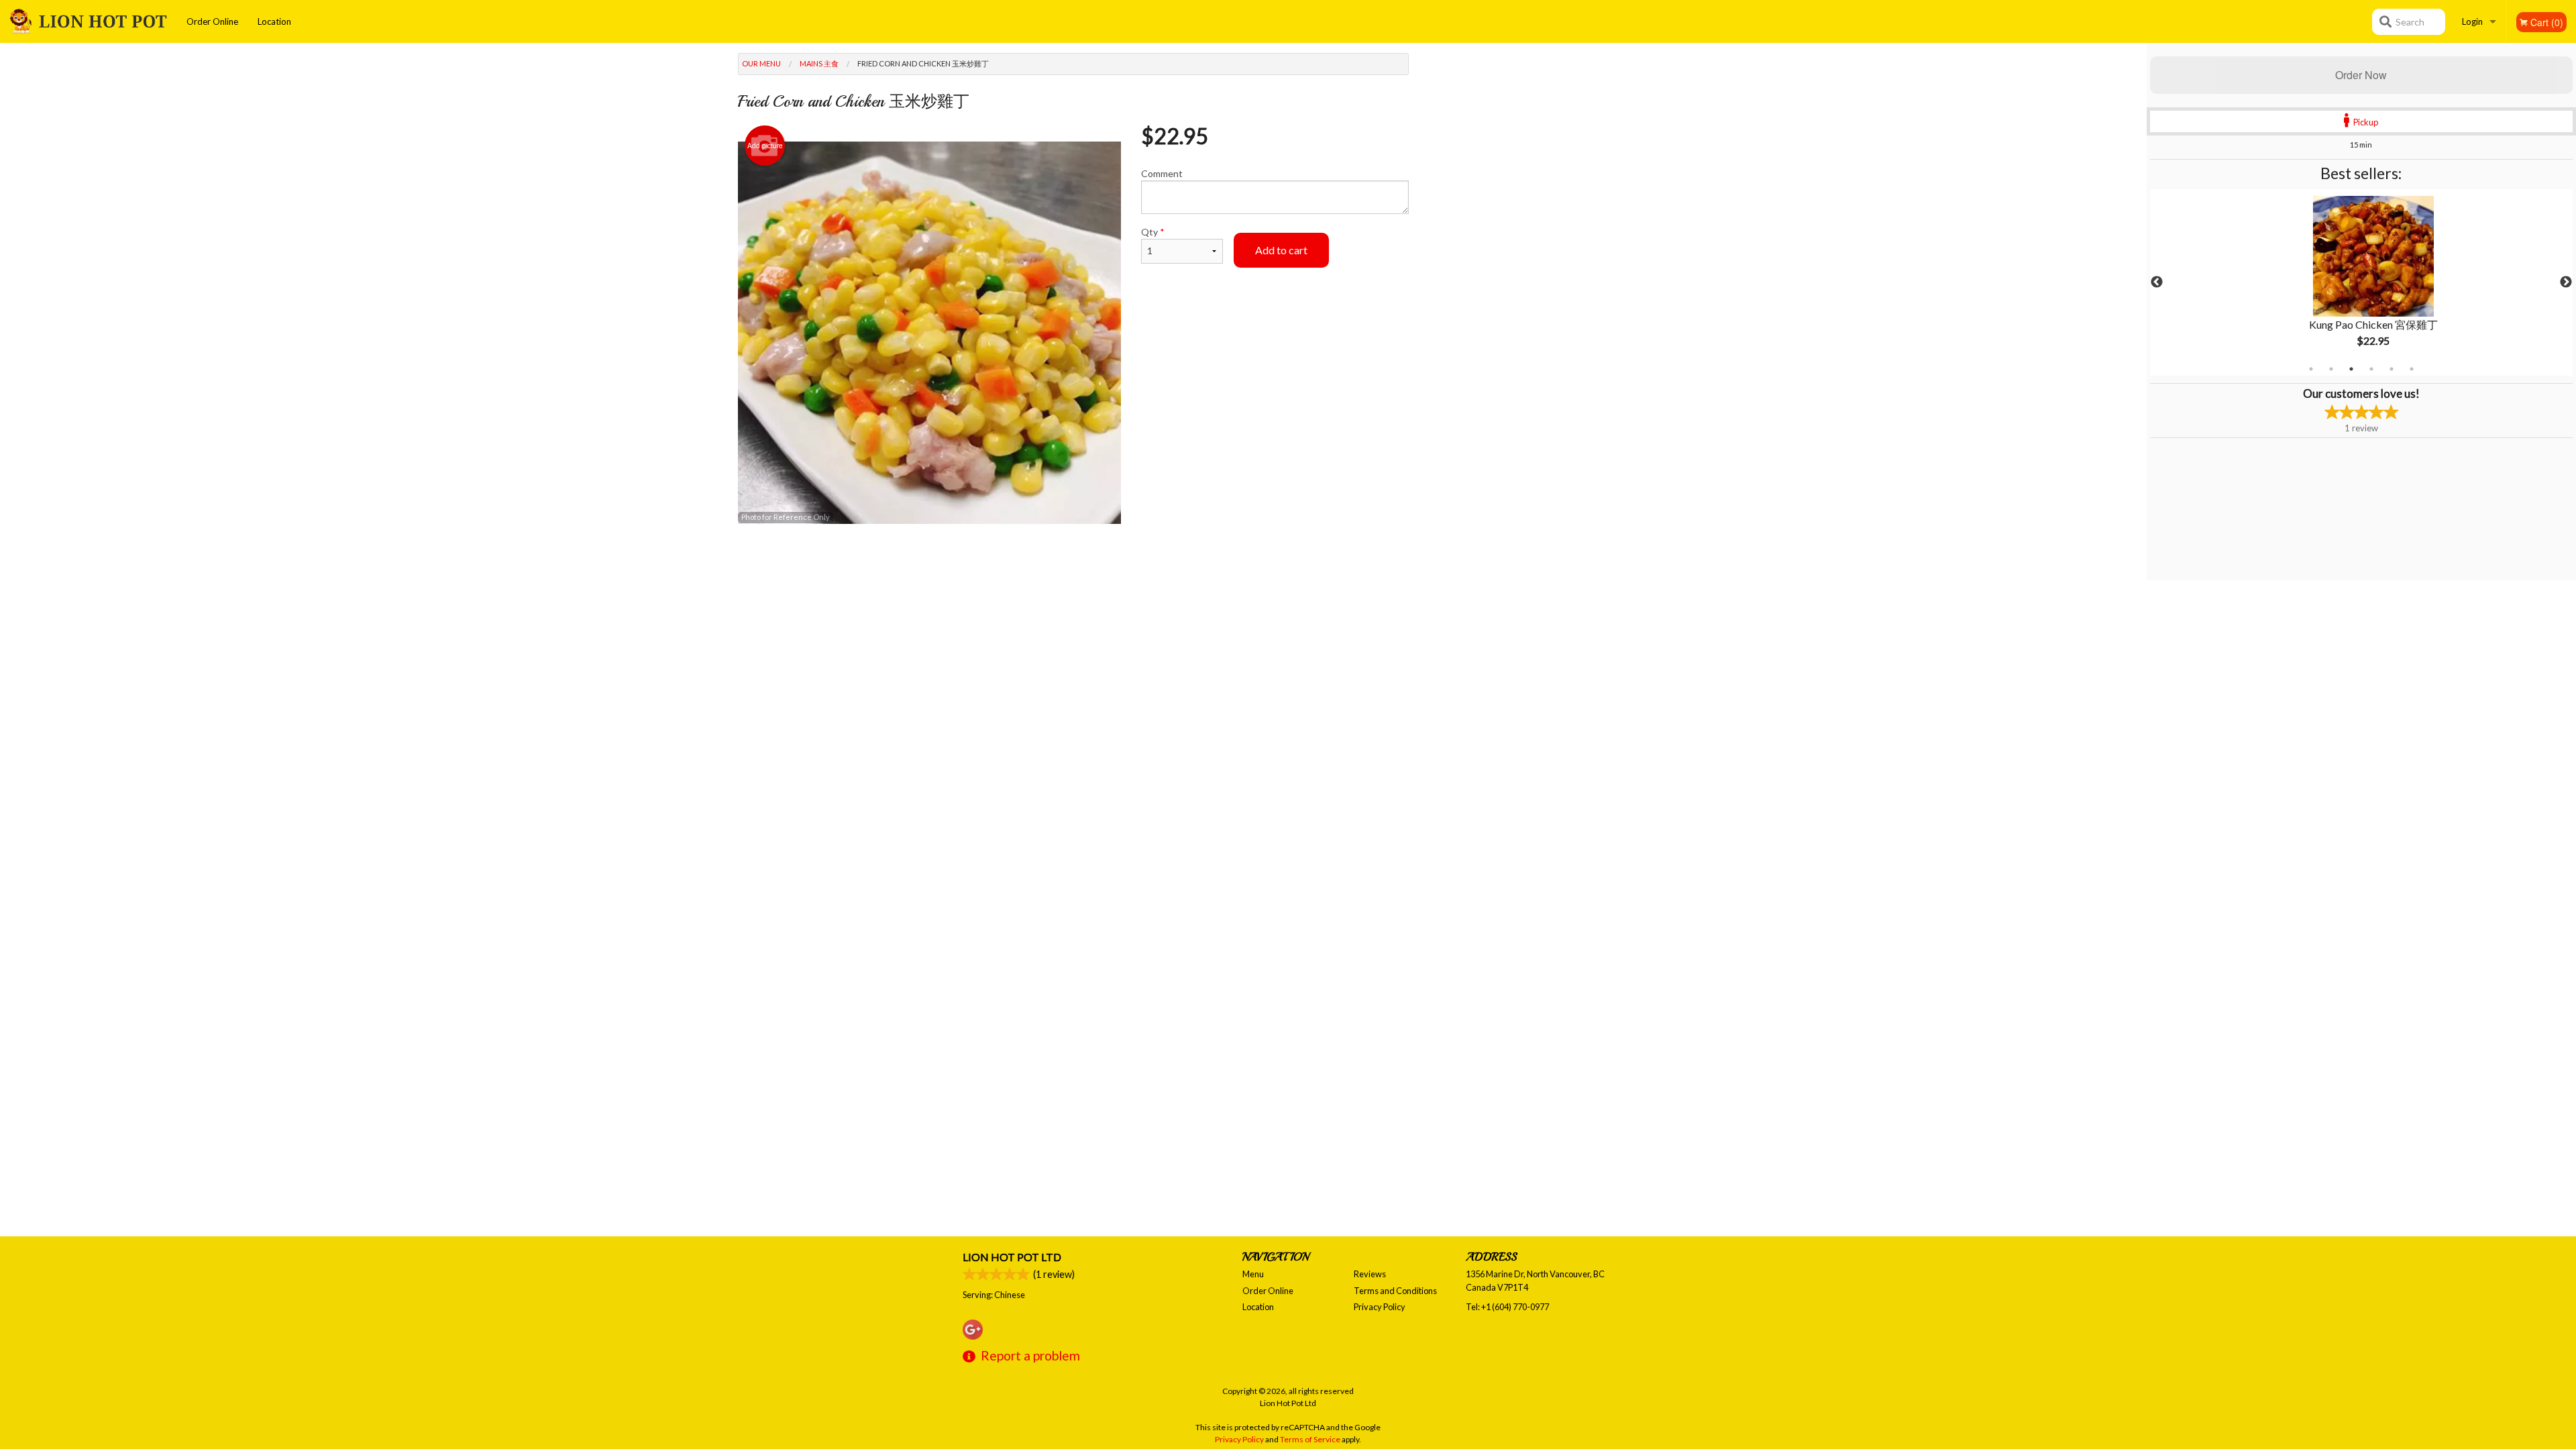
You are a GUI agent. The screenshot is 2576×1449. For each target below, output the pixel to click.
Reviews (1370, 1274)
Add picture (765, 146)
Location (274, 21)
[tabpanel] (2361, 282)
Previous (2157, 282)
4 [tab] (2371, 369)
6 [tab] (2412, 369)
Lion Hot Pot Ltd (1012, 1257)
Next (2566, 282)
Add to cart (1281, 250)
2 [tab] (2331, 369)
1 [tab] (2311, 369)
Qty (1153, 232)
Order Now (2361, 75)
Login (2472, 21)
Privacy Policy (1380, 1307)
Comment (1162, 173)
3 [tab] (2351, 369)
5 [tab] (2392, 369)
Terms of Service (1310, 1439)
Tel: (1507, 1307)
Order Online (212, 21)
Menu (1253, 1274)
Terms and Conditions (1395, 1291)
